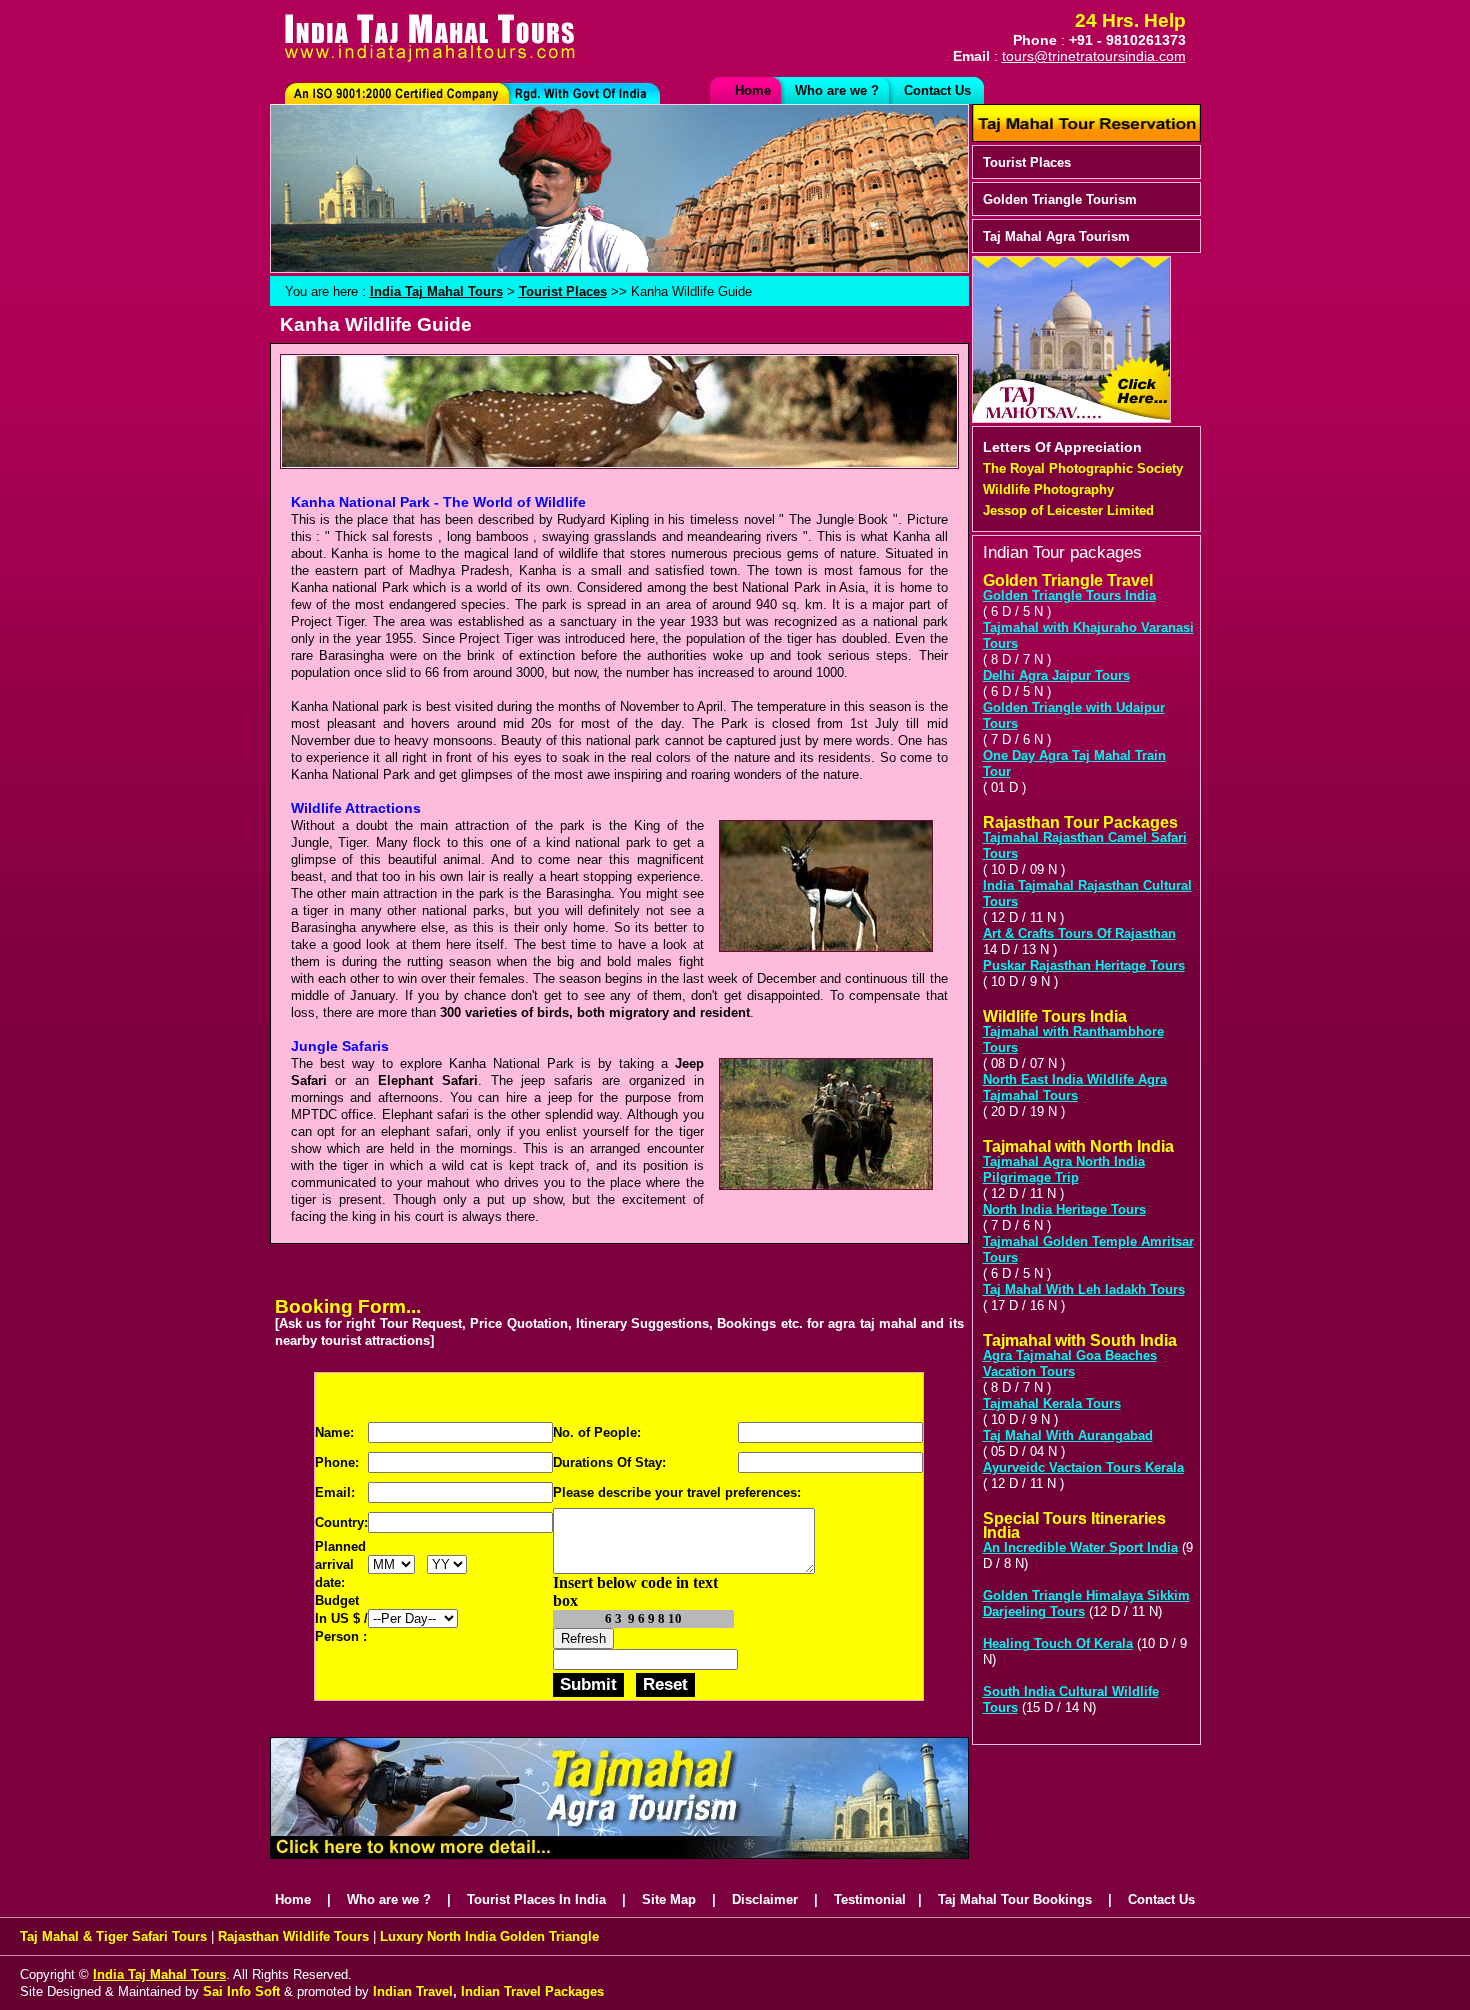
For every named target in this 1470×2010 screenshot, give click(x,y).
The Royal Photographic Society (1083, 468)
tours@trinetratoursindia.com (1094, 56)
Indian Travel (411, 1991)
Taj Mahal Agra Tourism (1056, 236)
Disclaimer (765, 1899)
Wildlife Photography (1048, 489)
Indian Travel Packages (532, 1991)
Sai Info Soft (241, 1991)
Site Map (669, 1899)
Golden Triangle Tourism (1060, 199)
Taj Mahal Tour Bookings (1015, 1899)
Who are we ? (837, 90)
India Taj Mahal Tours (436, 291)
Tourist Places (1027, 162)
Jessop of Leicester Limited (1068, 510)
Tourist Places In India (536, 1899)
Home (753, 90)
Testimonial (870, 1899)
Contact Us (937, 90)
